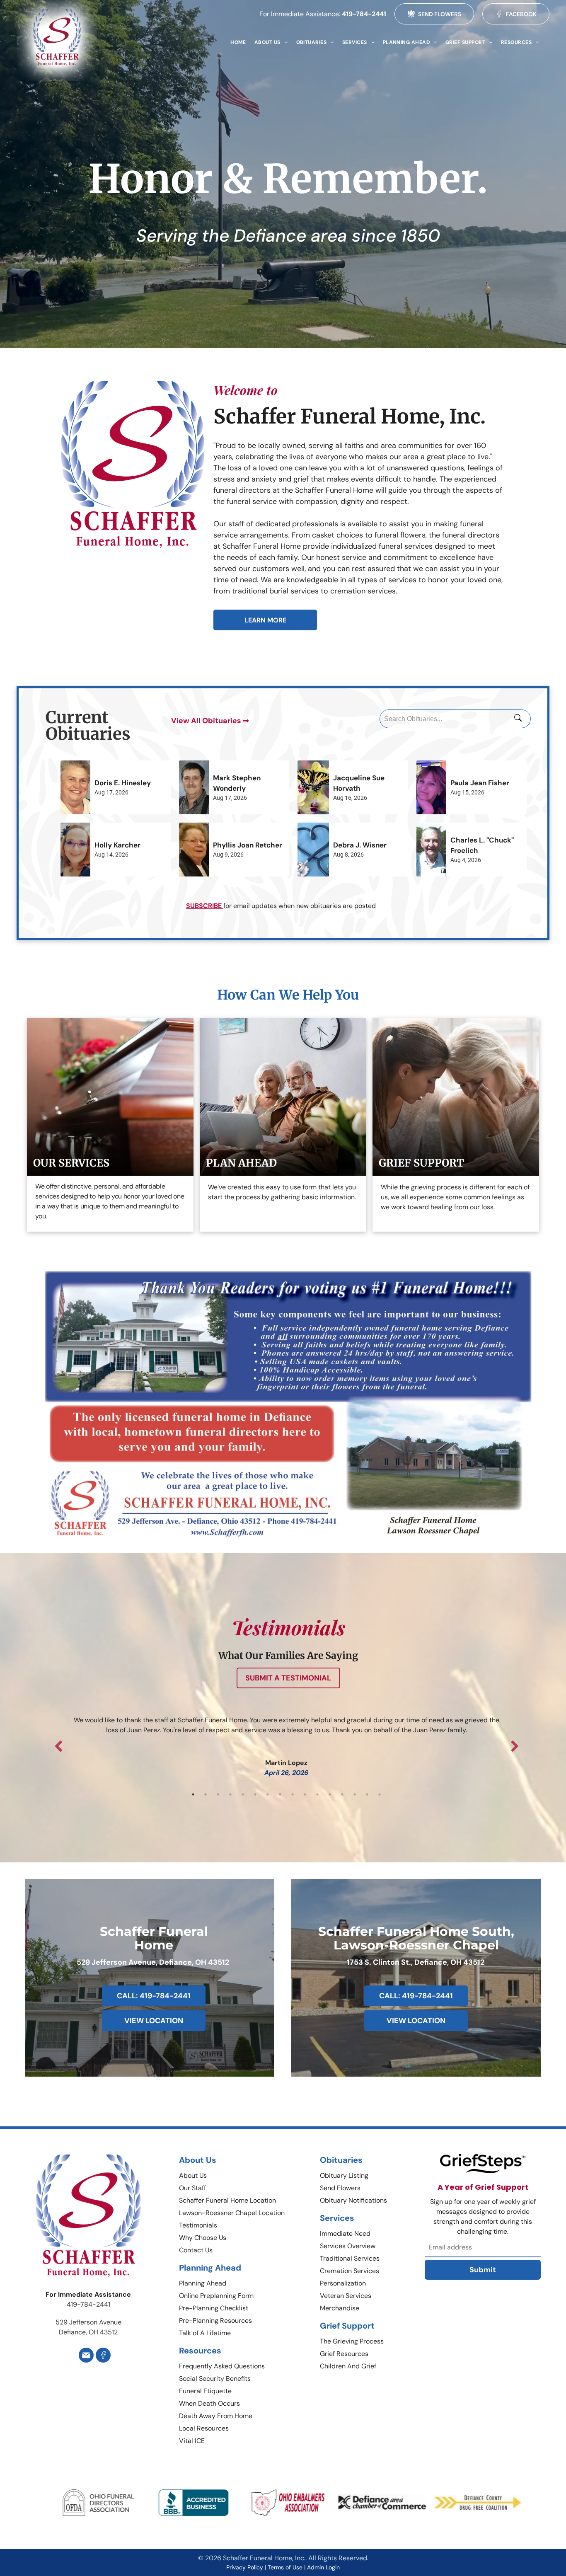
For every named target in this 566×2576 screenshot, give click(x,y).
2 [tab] (206, 1794)
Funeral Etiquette (205, 2391)
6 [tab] (255, 1794)
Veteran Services (346, 2296)
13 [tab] (342, 1794)
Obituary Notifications (353, 2200)
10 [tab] (305, 1794)
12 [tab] (330, 1794)
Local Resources (204, 2428)
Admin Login (323, 2567)
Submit (483, 2270)
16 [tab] (380, 1794)
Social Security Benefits (215, 2379)
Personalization (343, 2283)
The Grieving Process (352, 2341)
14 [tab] (355, 1794)
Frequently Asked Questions (222, 2366)
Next (515, 1746)
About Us (193, 2175)
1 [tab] (193, 1794)
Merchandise (340, 2308)
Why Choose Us (203, 2238)
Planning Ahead (203, 2283)
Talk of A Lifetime (205, 2333)
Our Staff (192, 2188)
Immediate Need (345, 2233)
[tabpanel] (286, 1735)
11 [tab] (317, 1794)
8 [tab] (280, 1794)
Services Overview (348, 2246)
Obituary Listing (344, 2175)
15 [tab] (367, 1794)
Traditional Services (350, 2258)
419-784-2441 (364, 14)
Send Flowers (340, 2188)
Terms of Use (285, 2567)
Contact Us (196, 2250)
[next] (542, 2514)
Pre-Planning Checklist (214, 2308)
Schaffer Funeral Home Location (227, 2200)
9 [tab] (293, 1794)
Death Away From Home (216, 2416)
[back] (34, 2514)
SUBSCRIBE (204, 906)
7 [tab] (268, 1794)
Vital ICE (192, 2441)
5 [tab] (243, 1794)
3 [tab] (218, 1794)
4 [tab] (230, 1794)
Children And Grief (348, 2366)
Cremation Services (350, 2271)
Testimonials (198, 2225)
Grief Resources (344, 2354)
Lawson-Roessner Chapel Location (232, 2213)
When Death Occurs (209, 2403)
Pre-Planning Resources (215, 2321)
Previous (58, 1746)
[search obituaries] (520, 719)
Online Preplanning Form (216, 2296)
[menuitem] (238, 42)
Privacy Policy (245, 2567)
